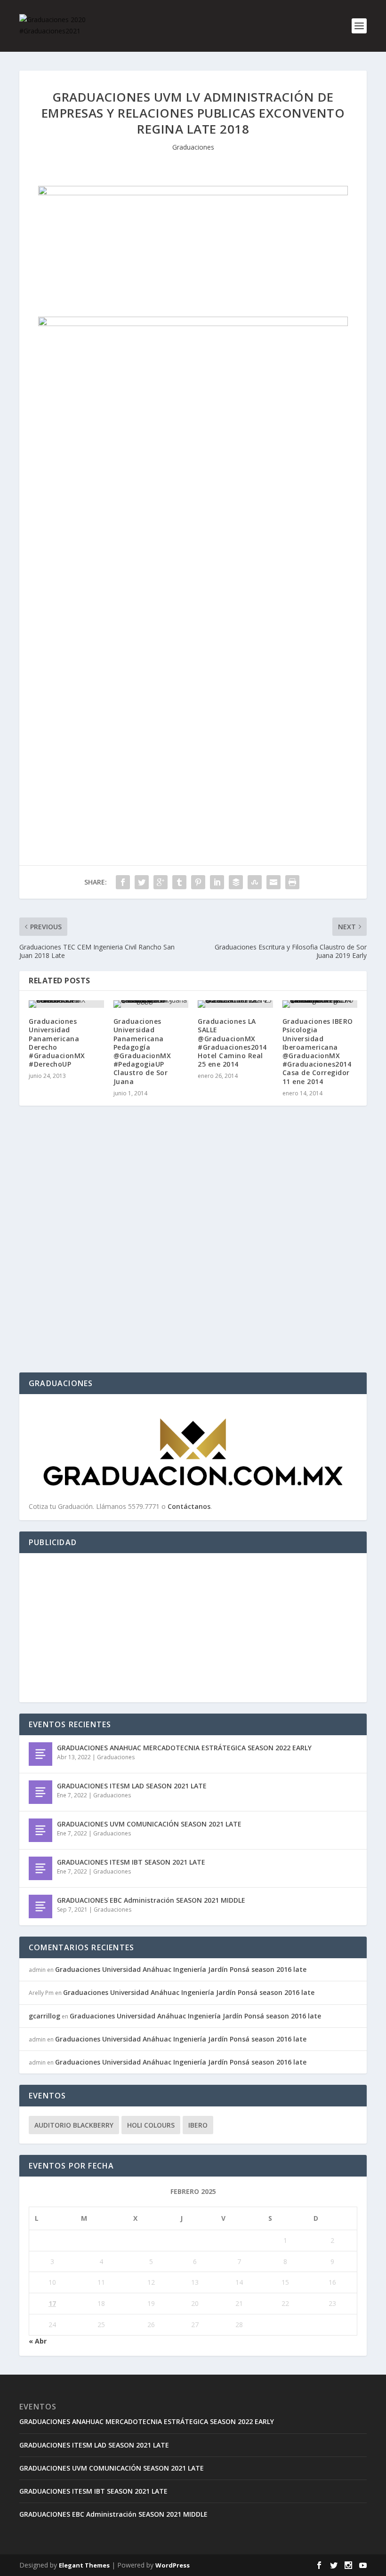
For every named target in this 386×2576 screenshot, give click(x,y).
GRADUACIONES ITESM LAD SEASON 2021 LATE (132, 1786)
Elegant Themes (84, 2565)
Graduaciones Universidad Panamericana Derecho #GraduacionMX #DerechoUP (57, 1043)
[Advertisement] (193, 1628)
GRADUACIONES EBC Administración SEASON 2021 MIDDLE (151, 1900)
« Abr (38, 2341)
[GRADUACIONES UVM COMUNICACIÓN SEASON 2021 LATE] (40, 1830)
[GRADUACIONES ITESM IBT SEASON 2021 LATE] (40, 1868)
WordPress (173, 2565)
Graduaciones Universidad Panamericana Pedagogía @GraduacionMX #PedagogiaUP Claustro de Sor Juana (142, 1051)
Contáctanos (189, 1506)
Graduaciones (193, 147)
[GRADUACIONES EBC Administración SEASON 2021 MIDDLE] (40, 1906)
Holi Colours (151, 2125)
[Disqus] (193, 1252)
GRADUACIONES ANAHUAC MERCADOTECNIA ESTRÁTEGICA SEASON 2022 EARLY (184, 1748)
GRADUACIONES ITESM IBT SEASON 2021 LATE (131, 1862)
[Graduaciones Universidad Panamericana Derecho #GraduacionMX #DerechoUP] (66, 1004)
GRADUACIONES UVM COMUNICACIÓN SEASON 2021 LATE (149, 1824)
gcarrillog (44, 2016)
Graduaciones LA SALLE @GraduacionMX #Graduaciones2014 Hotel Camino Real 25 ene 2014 (232, 1043)
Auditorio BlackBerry (74, 2125)
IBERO (198, 2125)
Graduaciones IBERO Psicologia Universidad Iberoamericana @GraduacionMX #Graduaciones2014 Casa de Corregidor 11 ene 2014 (318, 1051)
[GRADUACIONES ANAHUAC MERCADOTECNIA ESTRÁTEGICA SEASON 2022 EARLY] (40, 1754)
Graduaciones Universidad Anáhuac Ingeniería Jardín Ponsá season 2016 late (181, 1969)
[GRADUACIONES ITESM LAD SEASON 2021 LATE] (40, 1792)
